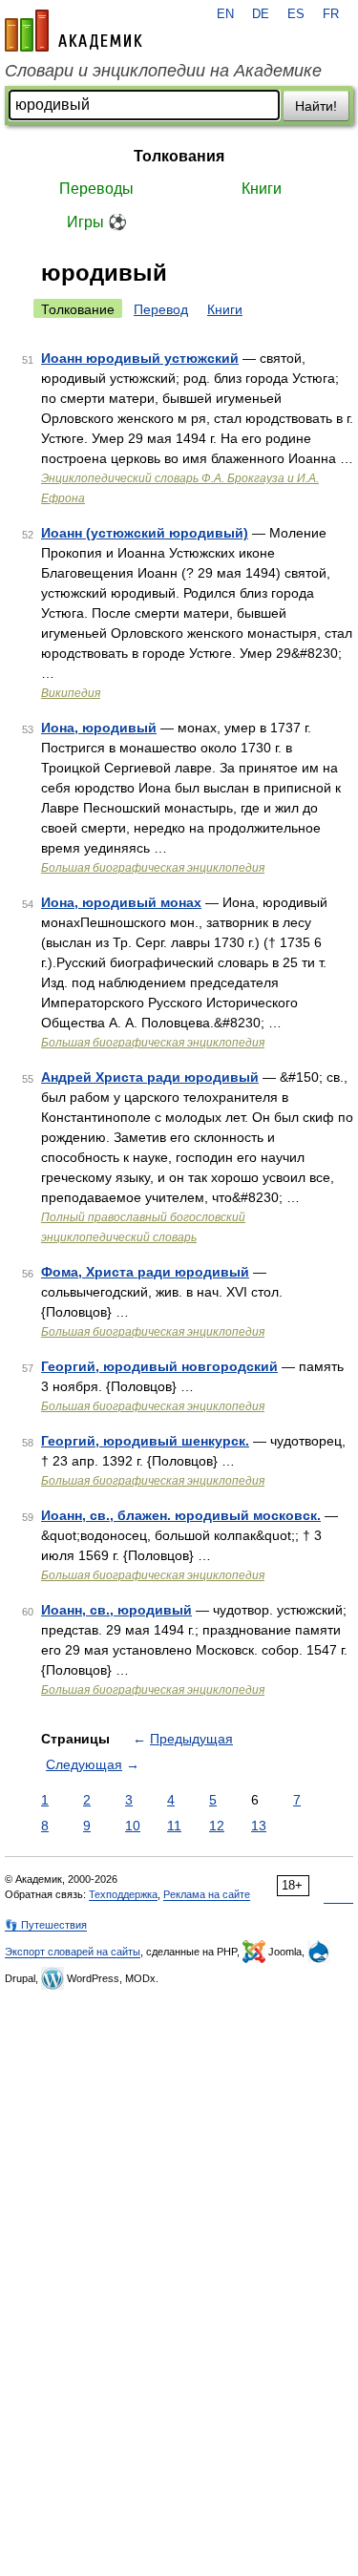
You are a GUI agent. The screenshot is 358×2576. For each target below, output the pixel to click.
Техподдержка (123, 1894)
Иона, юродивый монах (121, 902)
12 (217, 1826)
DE (261, 14)
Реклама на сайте (207, 1894)
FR (331, 14)
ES (296, 14)
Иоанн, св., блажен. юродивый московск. (181, 1515)
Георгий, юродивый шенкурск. (145, 1441)
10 (133, 1826)
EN (225, 14)
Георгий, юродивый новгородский (159, 1366)
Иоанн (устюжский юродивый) (145, 533)
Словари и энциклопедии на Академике (163, 71)
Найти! (316, 106)
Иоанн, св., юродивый (116, 1610)
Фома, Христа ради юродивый (145, 1272)
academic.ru (74, 31)
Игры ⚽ (97, 222)
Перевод (161, 309)
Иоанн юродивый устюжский (140, 358)
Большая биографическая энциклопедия (153, 868)
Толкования (179, 156)
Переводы (96, 189)
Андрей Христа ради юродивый (150, 1077)
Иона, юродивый (99, 728)
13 (259, 1826)
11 (174, 1826)
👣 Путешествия (46, 1925)
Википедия (71, 693)
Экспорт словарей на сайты (73, 1952)
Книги (262, 189)
